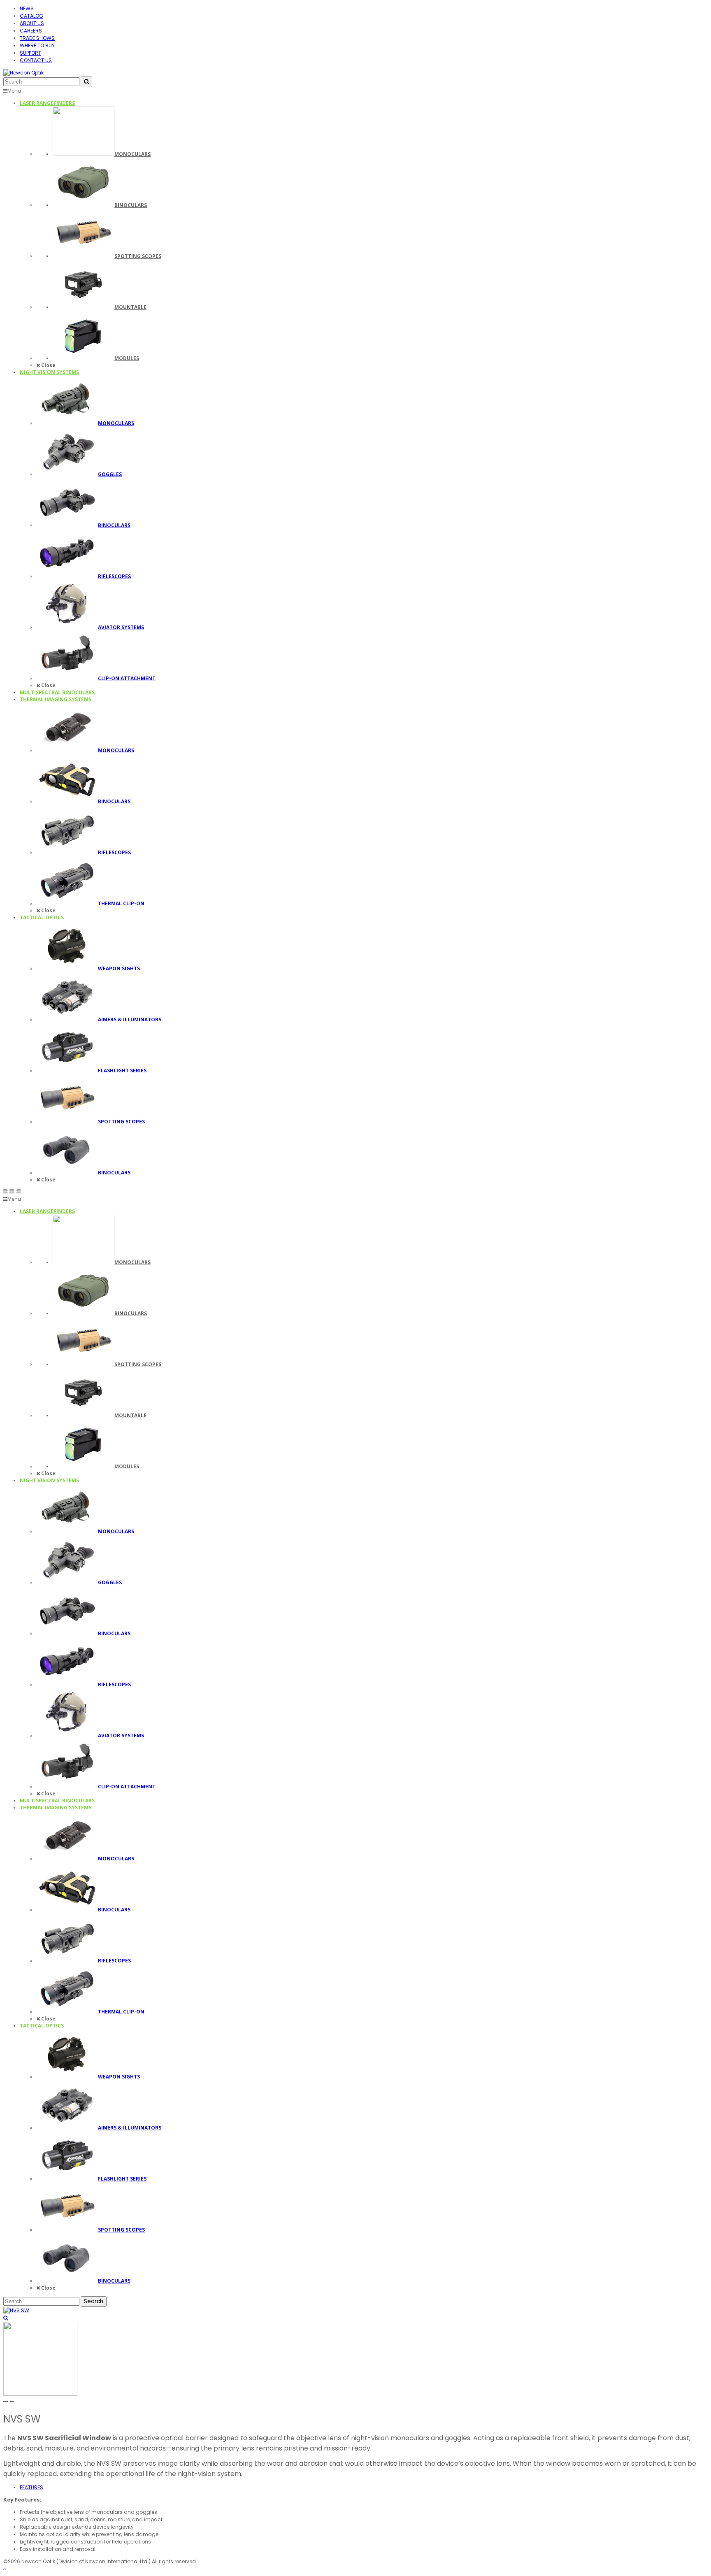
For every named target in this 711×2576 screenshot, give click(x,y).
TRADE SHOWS (37, 38)
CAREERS (31, 31)
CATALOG (31, 16)
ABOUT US (32, 23)
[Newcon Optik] (23, 73)
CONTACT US (36, 60)
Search (94, 2301)
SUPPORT (30, 53)
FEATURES (31, 2487)
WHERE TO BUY (37, 45)
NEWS (27, 8)
